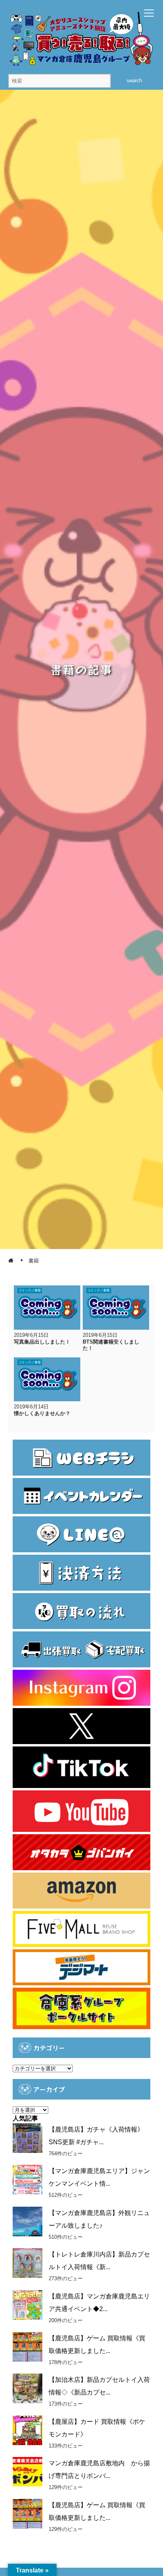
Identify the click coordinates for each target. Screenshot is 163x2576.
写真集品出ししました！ (42, 1342)
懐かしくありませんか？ (42, 1413)
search (134, 80)
